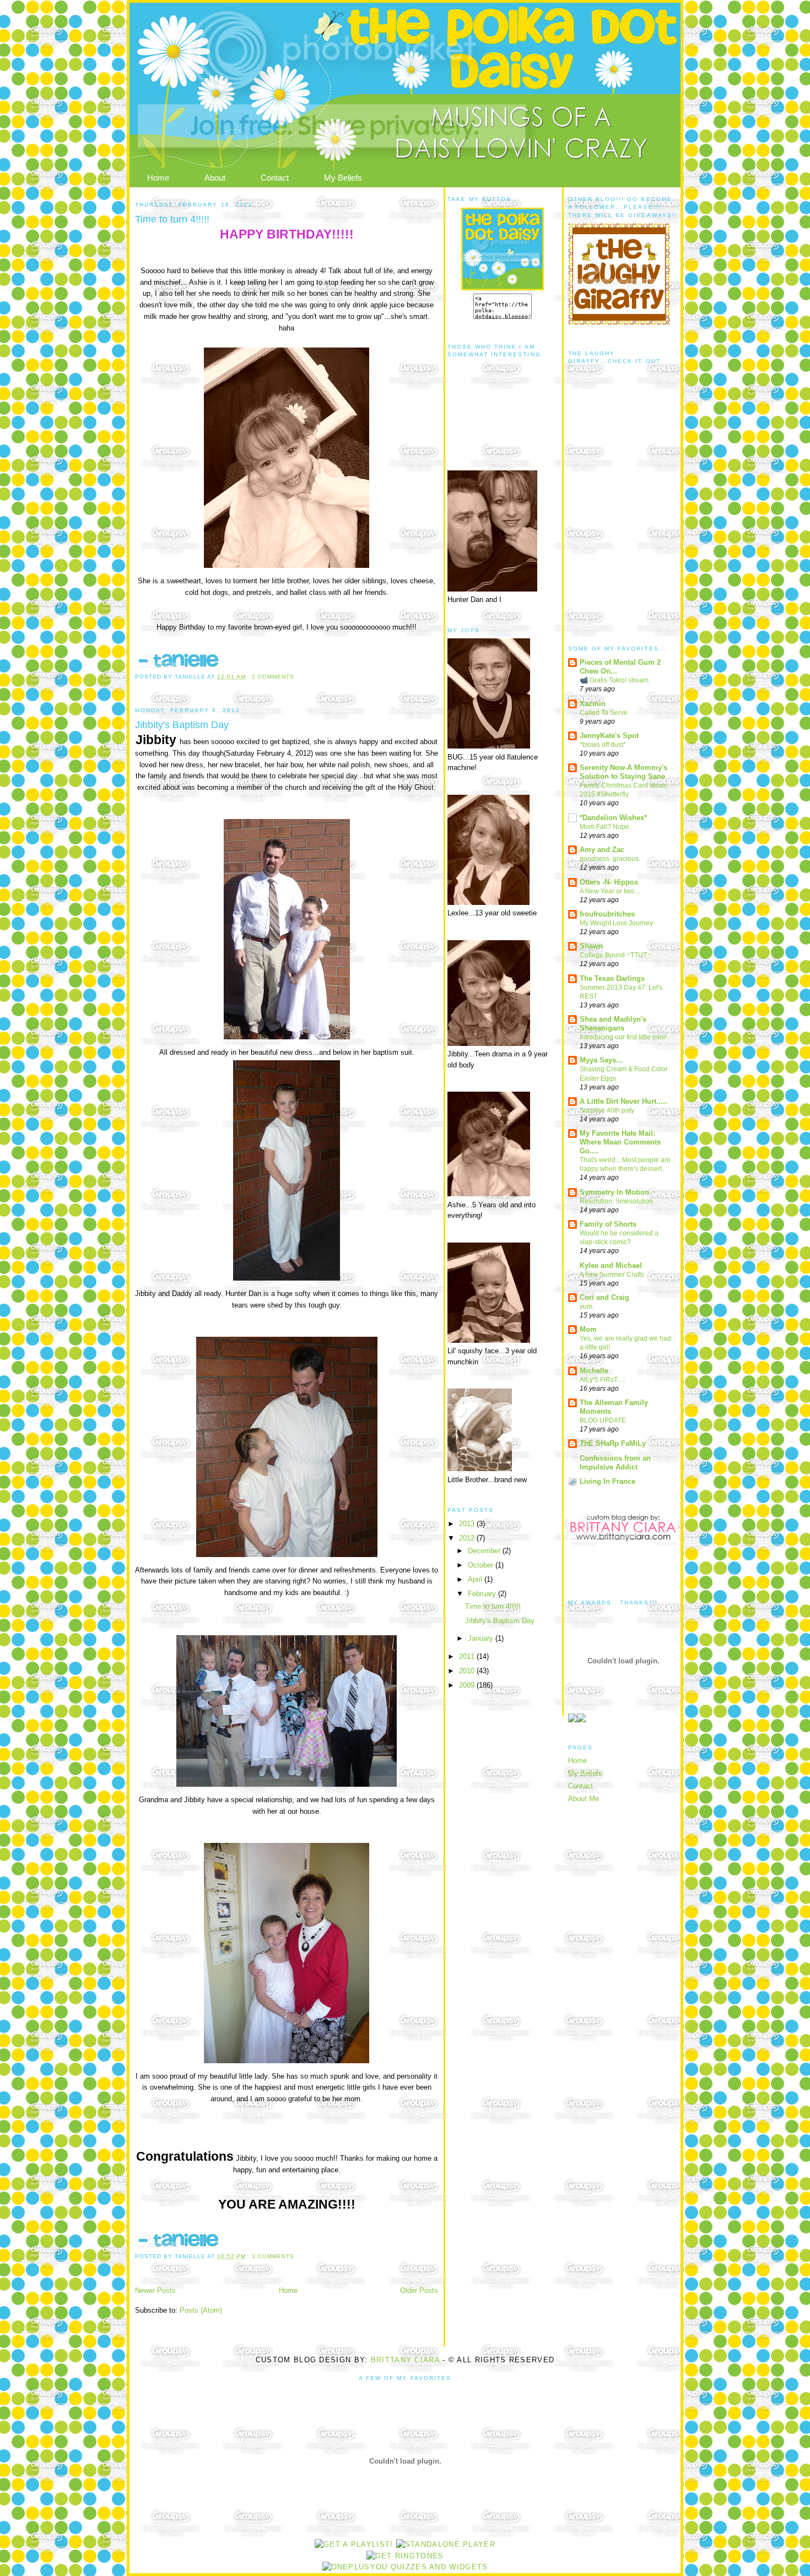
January (482, 1638)
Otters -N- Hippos (609, 882)
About (215, 178)
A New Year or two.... (610, 891)
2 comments (273, 677)
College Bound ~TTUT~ (615, 955)
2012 (468, 1538)
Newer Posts (155, 2290)
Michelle (594, 1371)
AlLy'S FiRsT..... (603, 1380)
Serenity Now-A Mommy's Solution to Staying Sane (623, 772)
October (482, 1565)
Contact (275, 178)
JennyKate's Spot (609, 736)
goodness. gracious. (610, 859)
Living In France (607, 1481)
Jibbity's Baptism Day (182, 725)
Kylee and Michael (611, 1265)
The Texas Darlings (612, 978)
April (476, 1579)
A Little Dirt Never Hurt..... (623, 1101)
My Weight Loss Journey (616, 923)
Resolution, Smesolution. (617, 1201)
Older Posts (419, 2290)
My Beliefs (343, 178)
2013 (468, 1524)
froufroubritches (607, 914)
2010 (468, 1671)
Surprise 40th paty (607, 1110)
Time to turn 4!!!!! (172, 219)
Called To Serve (604, 713)
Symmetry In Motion (614, 1192)
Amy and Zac (602, 850)
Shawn (591, 946)
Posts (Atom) (201, 2310)
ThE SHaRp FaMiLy (613, 1443)
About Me (584, 1799)
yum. (587, 1306)
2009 (468, 1685)
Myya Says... (601, 1060)
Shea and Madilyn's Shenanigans (613, 1024)
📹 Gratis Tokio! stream (614, 680)
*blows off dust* (603, 745)
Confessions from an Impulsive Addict (615, 1463)
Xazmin (593, 704)
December (485, 1551)
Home (158, 178)
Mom (588, 1329)
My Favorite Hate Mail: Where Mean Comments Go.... (620, 1142)
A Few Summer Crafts (612, 1275)
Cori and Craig (604, 1297)
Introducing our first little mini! (623, 1037)
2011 (468, 1656)
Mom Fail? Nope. (605, 827)
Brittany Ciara (405, 2360)
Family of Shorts (608, 1224)
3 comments (273, 2256)
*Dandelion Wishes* (613, 818)
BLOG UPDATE (603, 1420)
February (483, 1594)
